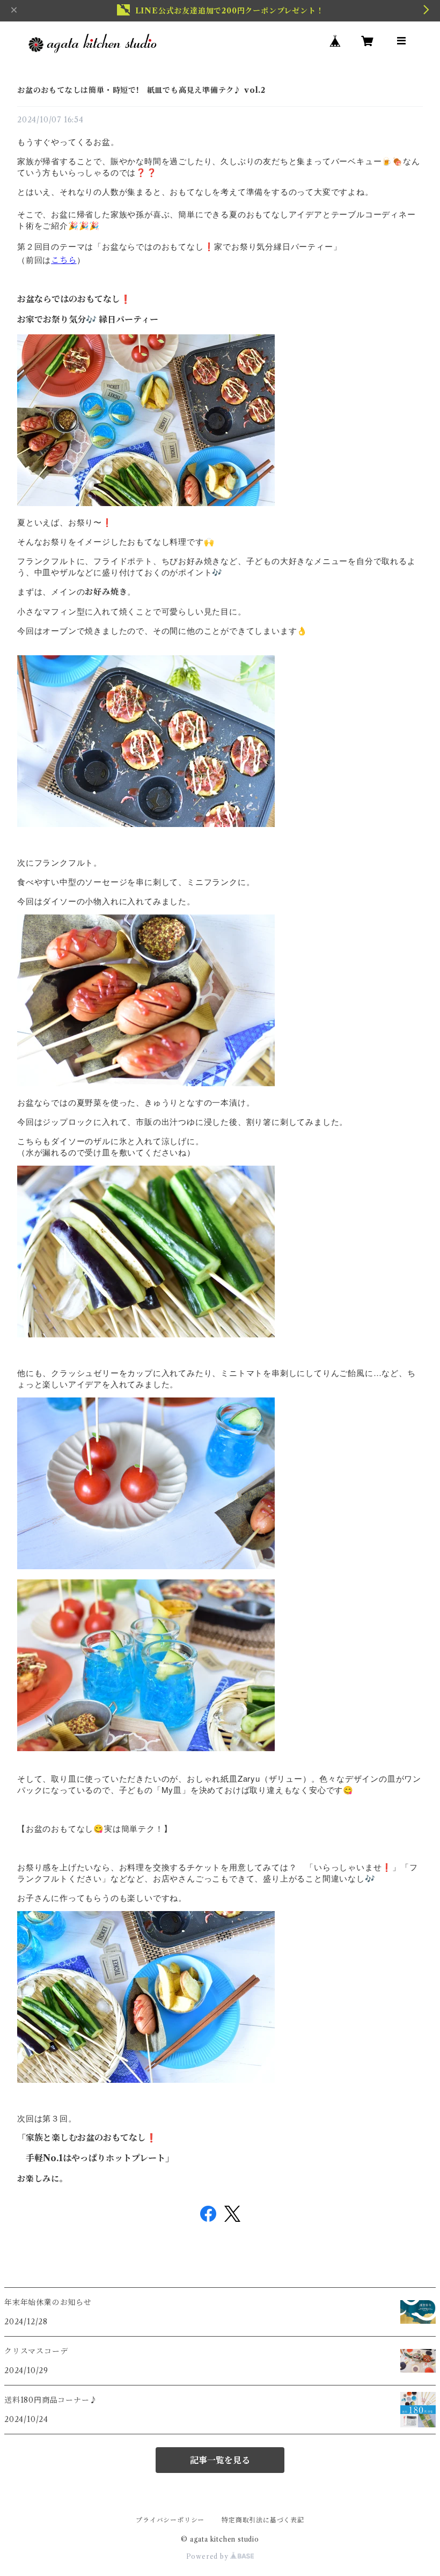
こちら (64, 260)
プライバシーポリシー (170, 2520)
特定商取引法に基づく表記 (263, 2520)
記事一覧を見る (220, 2460)
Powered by (208, 2556)
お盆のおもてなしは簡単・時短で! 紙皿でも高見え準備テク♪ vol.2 (141, 90)
